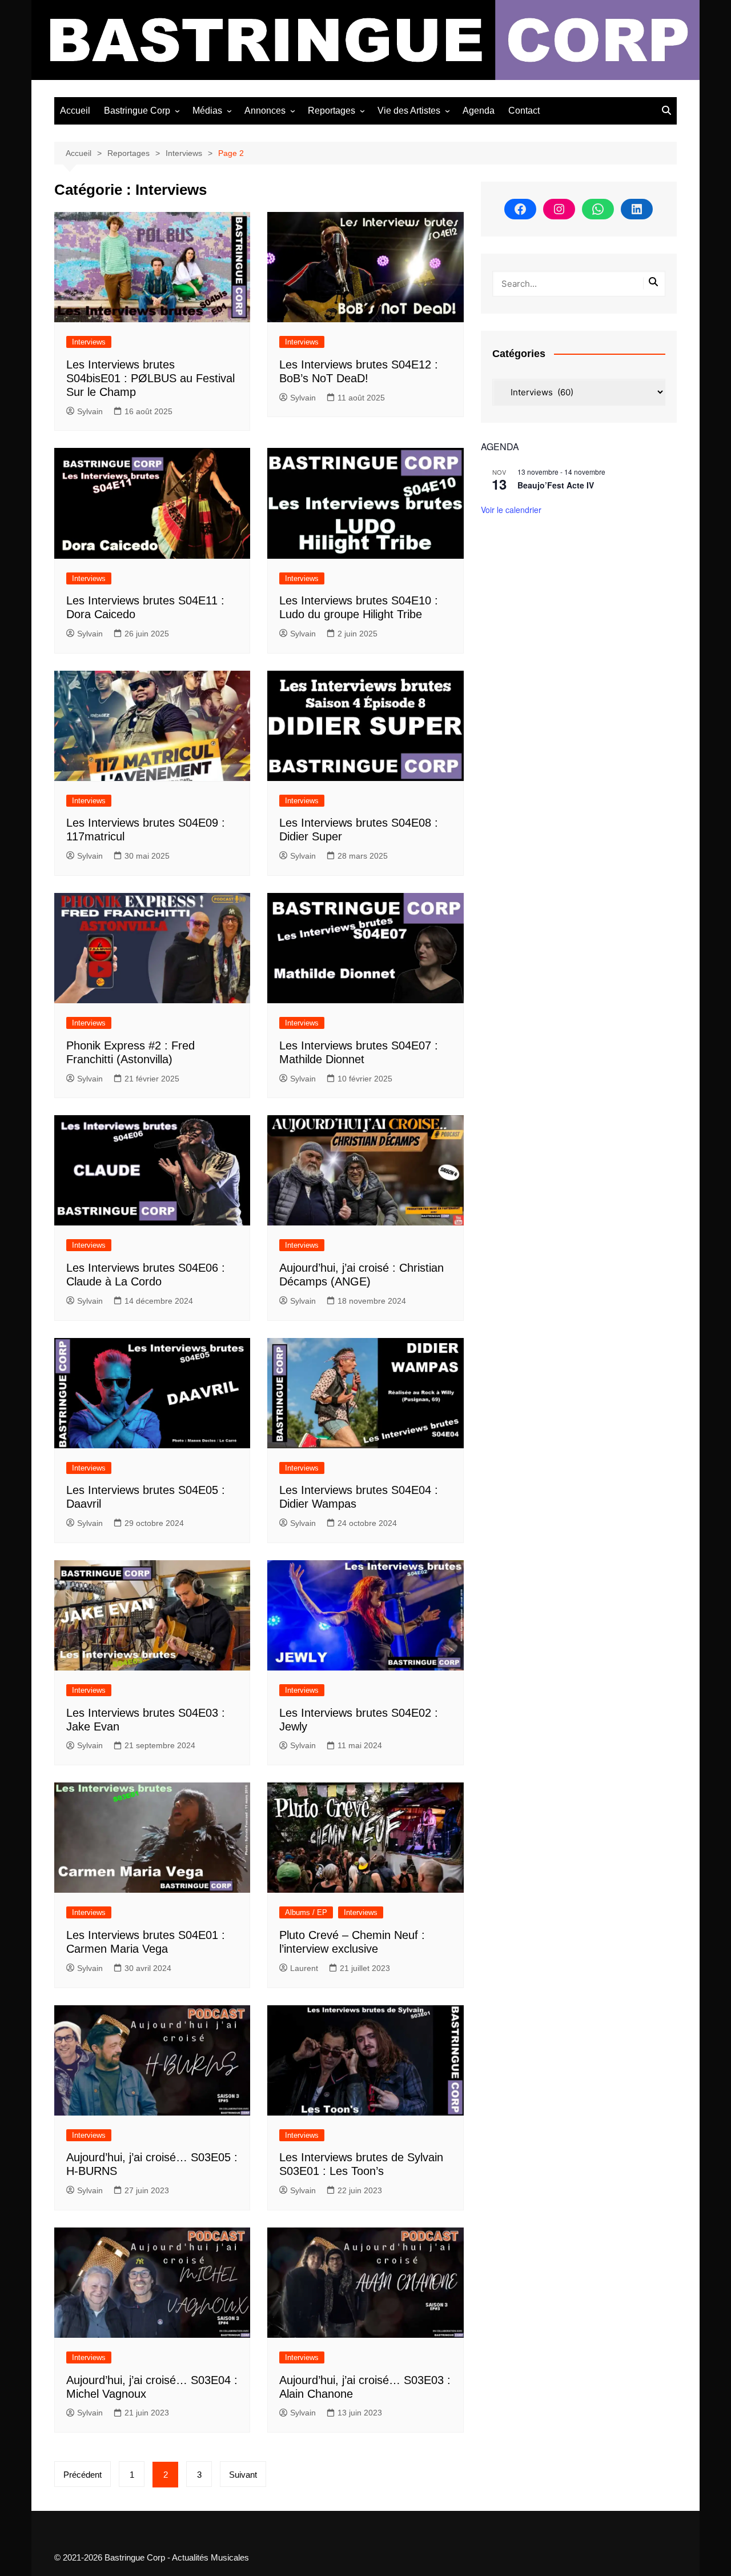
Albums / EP (306, 1912)
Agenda (479, 111)
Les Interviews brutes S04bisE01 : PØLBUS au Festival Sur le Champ (150, 378)
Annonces (265, 111)
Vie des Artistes (409, 111)
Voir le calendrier (511, 510)
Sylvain (90, 411)
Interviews (89, 342)
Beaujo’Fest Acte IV (556, 485)
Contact (524, 111)
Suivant (243, 2475)
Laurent (304, 1968)
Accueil (75, 111)
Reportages (332, 111)
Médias (207, 111)
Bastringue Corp (137, 111)
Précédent (83, 2475)
